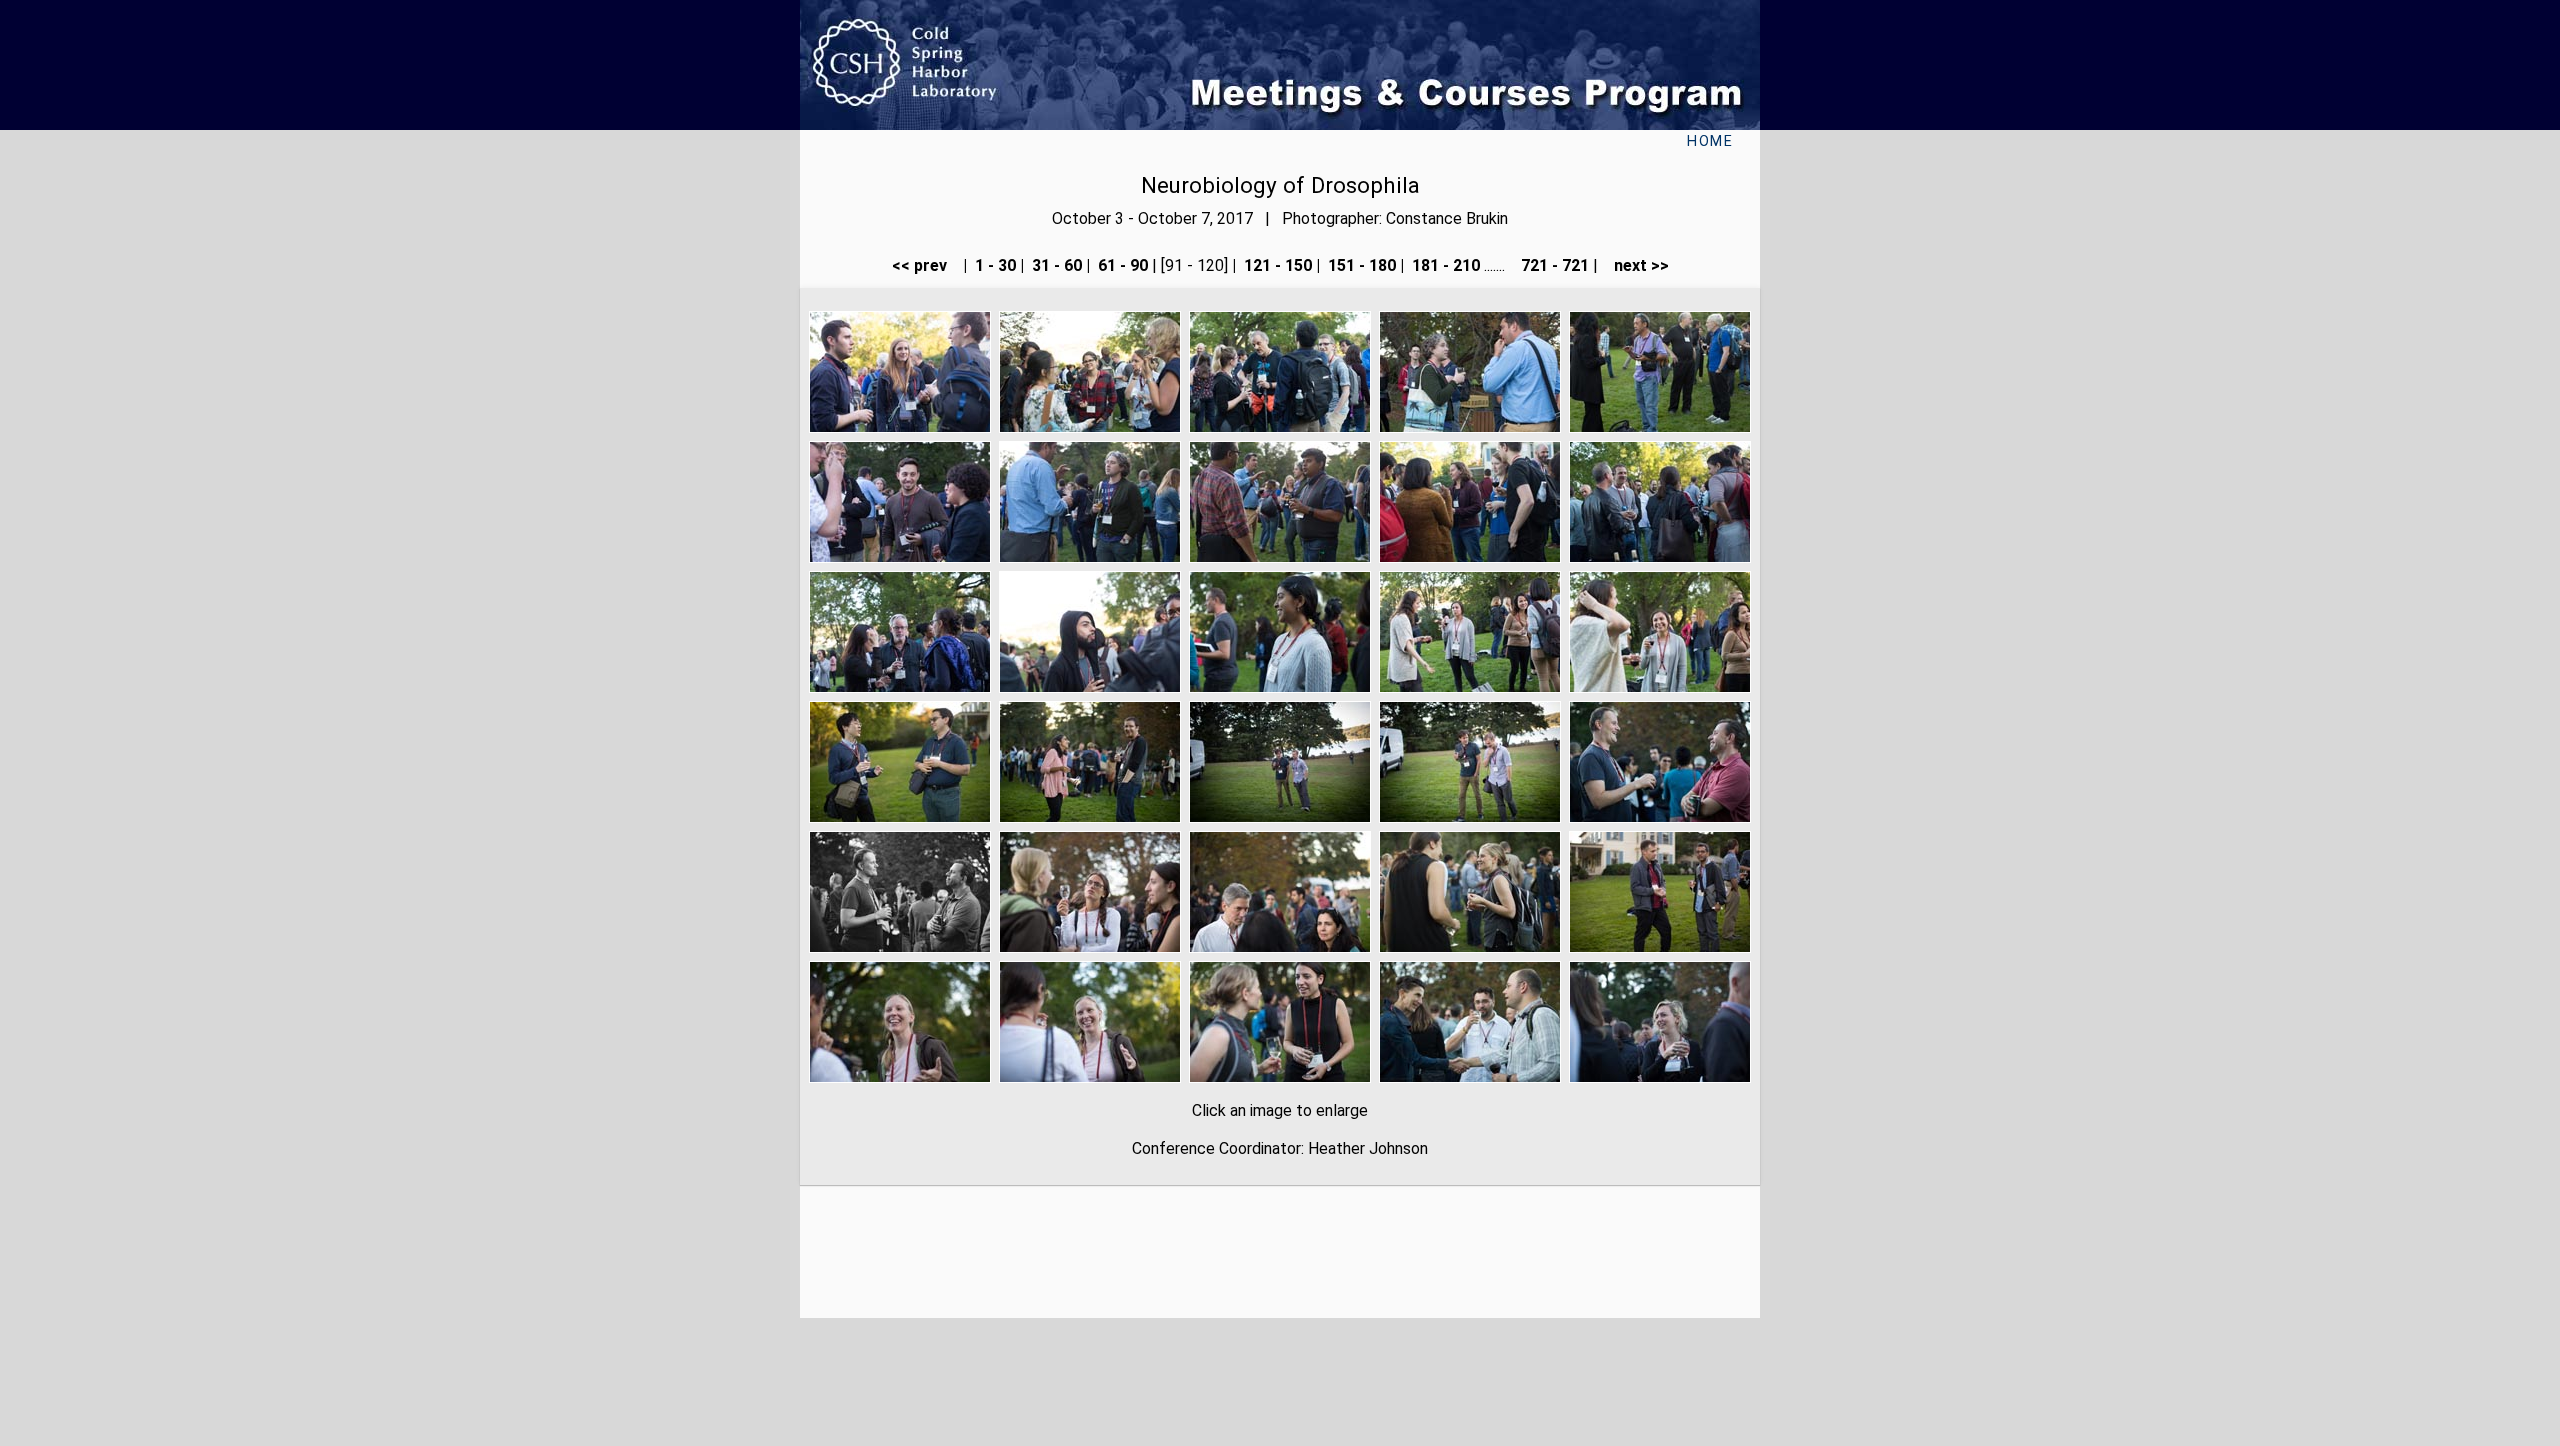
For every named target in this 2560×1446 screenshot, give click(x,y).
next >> (1635, 265)
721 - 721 (1553, 265)
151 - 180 (1360, 265)
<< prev (925, 265)
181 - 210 (1444, 265)
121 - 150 (1276, 265)
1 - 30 (993, 265)
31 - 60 (1055, 265)
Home (1710, 141)
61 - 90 (1121, 265)
